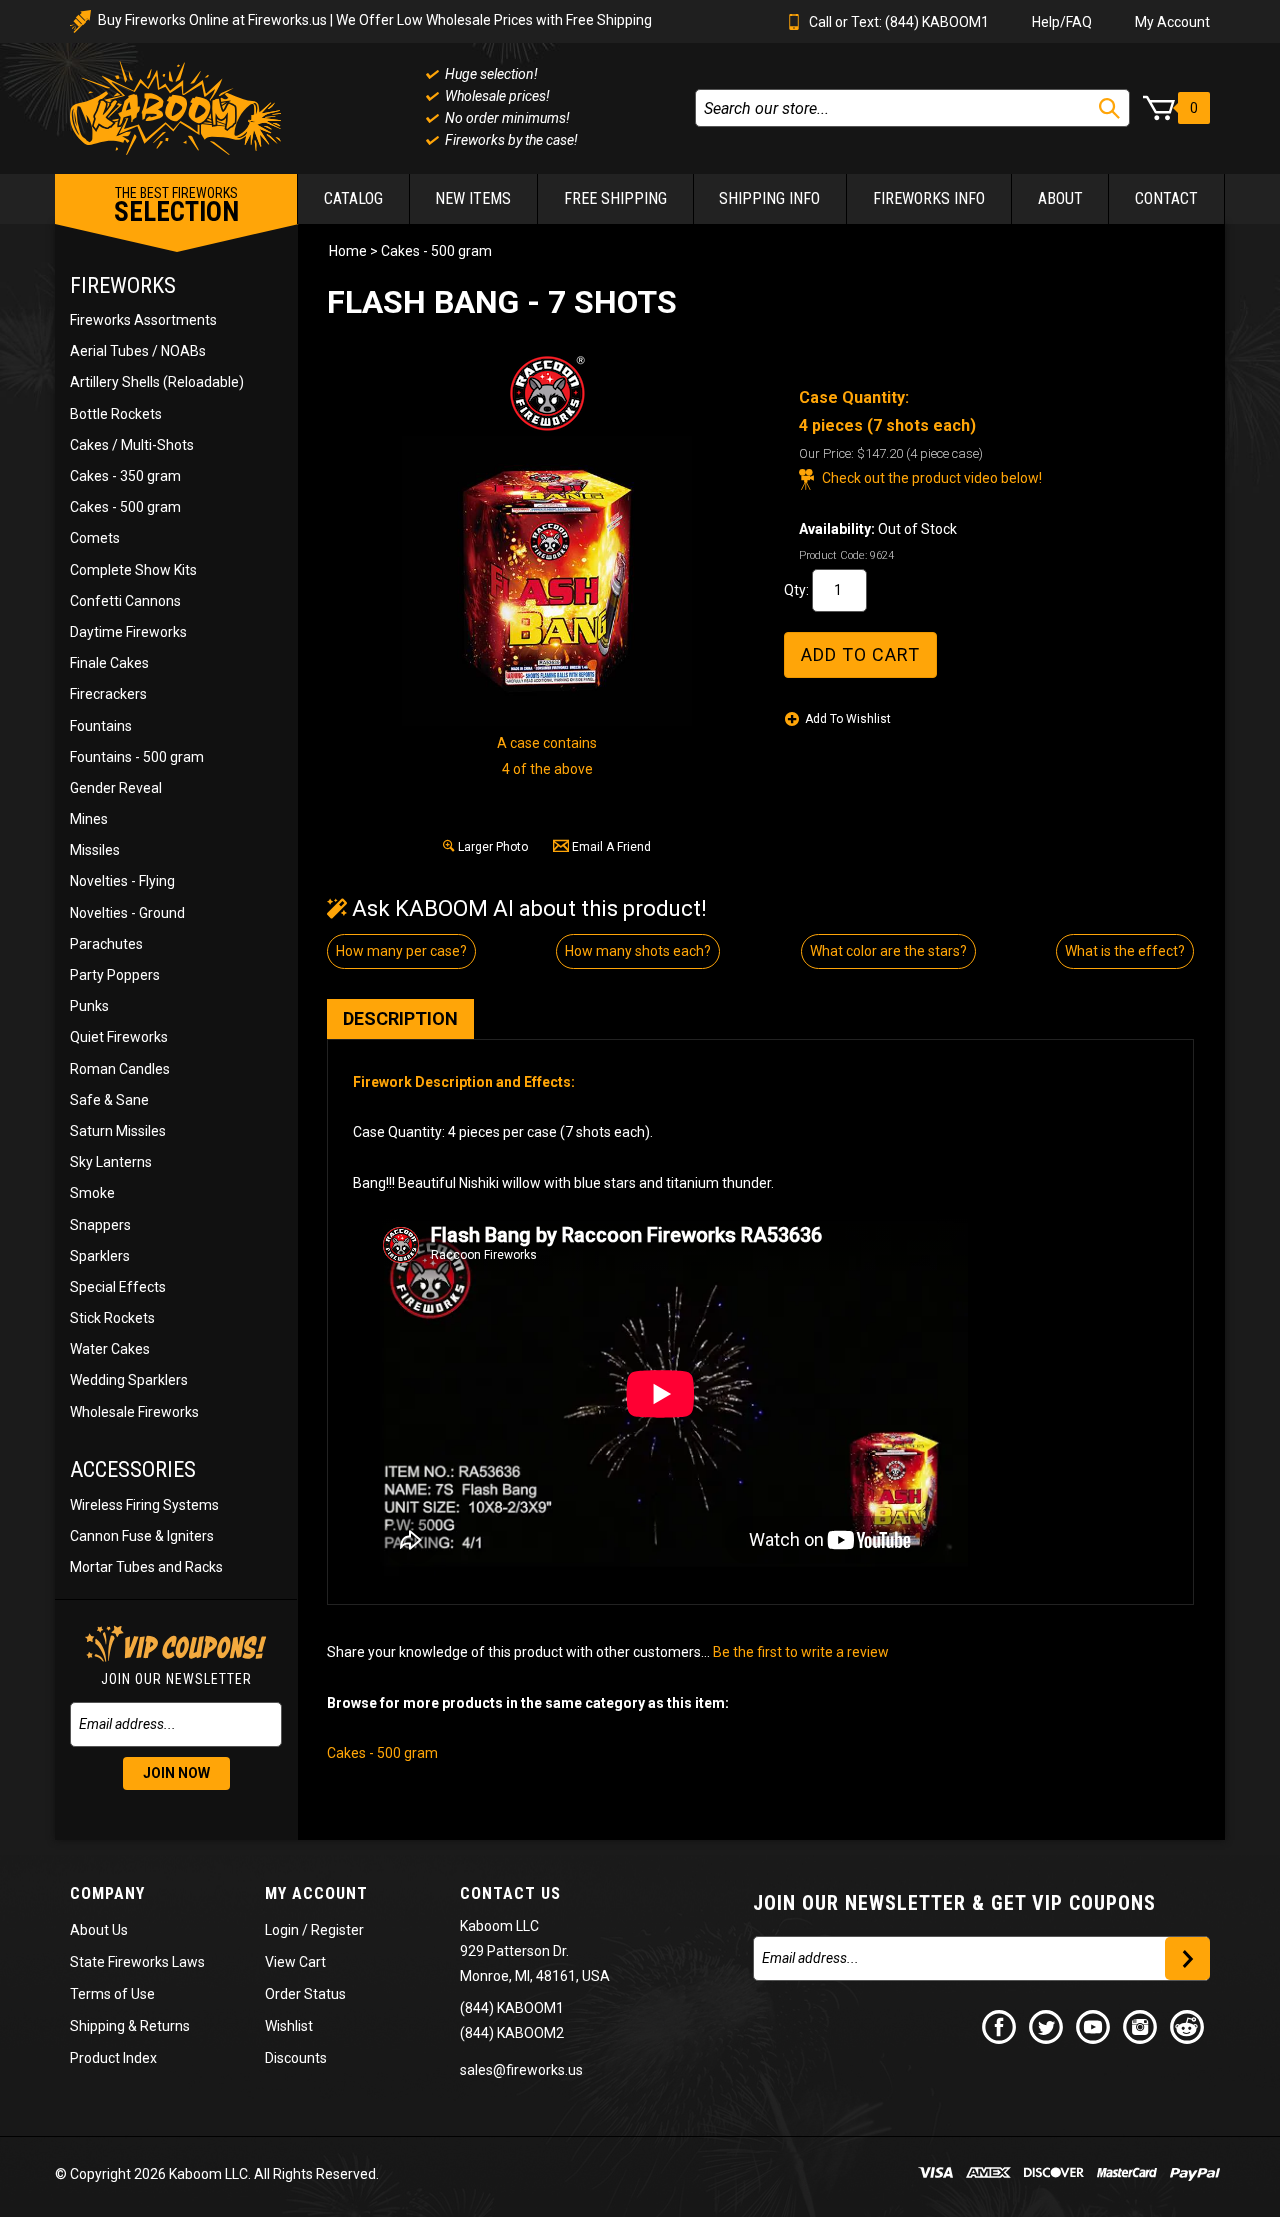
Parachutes (106, 944)
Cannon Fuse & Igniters (142, 1536)
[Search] (1109, 108)
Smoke (92, 1193)
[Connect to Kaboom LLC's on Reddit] (1188, 2026)
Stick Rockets (112, 1318)
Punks (89, 1006)
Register (337, 1930)
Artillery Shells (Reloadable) (157, 382)
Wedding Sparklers (129, 1380)
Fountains (101, 726)
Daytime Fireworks (128, 632)
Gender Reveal (116, 788)
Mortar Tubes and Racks (146, 1567)
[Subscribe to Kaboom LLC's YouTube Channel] (1094, 2026)
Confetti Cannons (125, 601)
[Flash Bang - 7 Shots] (547, 581)
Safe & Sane (109, 1100)
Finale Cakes (109, 663)
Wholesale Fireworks (134, 1412)
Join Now (176, 1773)
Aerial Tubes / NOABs (138, 351)
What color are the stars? (888, 951)
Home (348, 251)
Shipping (97, 2026)
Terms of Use (112, 1994)
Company (107, 1893)
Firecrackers (108, 694)
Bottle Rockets (116, 414)
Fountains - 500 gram (137, 757)
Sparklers (100, 1256)
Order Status (305, 1994)
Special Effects (118, 1287)
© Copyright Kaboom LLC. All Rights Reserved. (217, 2174)
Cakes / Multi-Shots (132, 445)
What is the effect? (1125, 951)
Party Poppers (115, 975)
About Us (99, 1930)
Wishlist (289, 2026)
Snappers (100, 1225)
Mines (89, 819)
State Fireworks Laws (137, 1962)
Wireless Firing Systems (144, 1505)
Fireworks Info (929, 198)
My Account (1172, 22)
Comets (95, 538)
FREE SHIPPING (615, 198)
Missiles (95, 850)
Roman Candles (120, 1069)
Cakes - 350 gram (125, 476)
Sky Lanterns (111, 1162)
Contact (1166, 198)
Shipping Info (769, 198)
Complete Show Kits (133, 570)
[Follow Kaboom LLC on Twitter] (1047, 2026)
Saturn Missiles (118, 1131)
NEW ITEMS (473, 198)
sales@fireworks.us (521, 2070)
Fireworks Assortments (143, 320)
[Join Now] (1187, 1958)
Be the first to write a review (801, 1652)
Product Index (113, 2058)
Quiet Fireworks (119, 1037)
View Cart (295, 1962)
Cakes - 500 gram (125, 507)
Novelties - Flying (122, 881)
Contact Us (510, 1893)
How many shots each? (638, 951)
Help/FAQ (1062, 22)
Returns (165, 2026)
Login (282, 1930)
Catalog (353, 198)
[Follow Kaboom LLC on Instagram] (1141, 2026)
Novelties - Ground (127, 913)
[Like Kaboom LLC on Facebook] (1000, 2026)
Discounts (296, 2058)
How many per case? (401, 951)
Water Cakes (110, 1349)
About (1060, 198)
